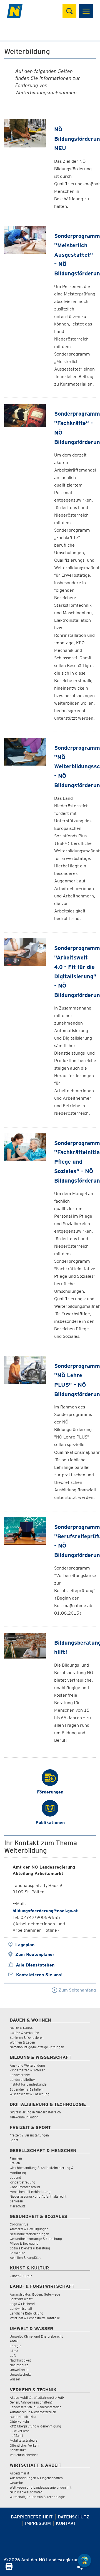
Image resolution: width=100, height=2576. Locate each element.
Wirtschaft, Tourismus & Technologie (37, 2497)
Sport (14, 2140)
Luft (13, 2356)
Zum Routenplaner (35, 1954)
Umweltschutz (20, 2374)
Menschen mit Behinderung (30, 2192)
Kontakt (66, 2523)
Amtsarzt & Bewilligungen (29, 2229)
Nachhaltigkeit (20, 2360)
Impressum (38, 2523)
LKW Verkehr (19, 2431)
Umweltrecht (19, 2370)
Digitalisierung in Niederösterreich (35, 2112)
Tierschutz (18, 2206)
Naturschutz (19, 2365)
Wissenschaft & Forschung (30, 2094)
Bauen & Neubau (22, 2028)
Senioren (16, 2201)
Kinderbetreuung (22, 2182)
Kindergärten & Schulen (27, 2070)
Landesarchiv (20, 2075)
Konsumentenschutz (25, 2187)
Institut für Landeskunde (28, 2084)
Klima (14, 2351)
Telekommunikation (24, 2117)
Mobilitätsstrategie (23, 2440)
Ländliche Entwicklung (27, 2313)
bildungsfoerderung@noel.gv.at (45, 1911)
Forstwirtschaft (21, 2299)
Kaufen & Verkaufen (24, 2033)
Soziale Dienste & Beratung (30, 2248)
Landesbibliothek (22, 2080)
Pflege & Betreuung (24, 2243)
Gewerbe (16, 2483)
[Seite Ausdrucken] (9, 2568)
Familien (16, 2158)
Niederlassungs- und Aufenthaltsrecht (38, 2196)
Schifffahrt (18, 2450)
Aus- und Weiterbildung (27, 2065)
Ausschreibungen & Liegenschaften (36, 2478)
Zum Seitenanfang (77, 1990)
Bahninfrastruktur (23, 2417)
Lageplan (25, 1945)
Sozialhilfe (17, 2253)
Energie (15, 2346)
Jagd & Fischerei (22, 2304)
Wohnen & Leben (22, 2042)
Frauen (15, 2163)
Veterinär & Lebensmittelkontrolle (35, 2318)
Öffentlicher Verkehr (25, 2445)
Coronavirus (19, 2224)
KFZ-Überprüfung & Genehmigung (35, 2426)
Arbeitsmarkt (19, 2473)
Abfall (14, 2341)
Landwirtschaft (21, 2309)
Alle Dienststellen (35, 1965)
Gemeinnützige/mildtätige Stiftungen (37, 2047)
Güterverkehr (20, 2421)
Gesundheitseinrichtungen (29, 2234)
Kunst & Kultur (21, 2276)
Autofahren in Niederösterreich (33, 2412)
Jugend (15, 2177)
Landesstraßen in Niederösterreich (36, 2407)
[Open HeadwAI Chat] (84, 2560)
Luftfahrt (16, 2436)
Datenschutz (74, 2517)
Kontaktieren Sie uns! (39, 1975)
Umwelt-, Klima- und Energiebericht (36, 2336)
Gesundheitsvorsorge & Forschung (36, 2239)
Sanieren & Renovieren (27, 2038)
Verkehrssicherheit (24, 2455)
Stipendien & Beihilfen (26, 2089)
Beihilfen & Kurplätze (25, 2258)
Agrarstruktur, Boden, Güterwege (35, 2294)
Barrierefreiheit (32, 2517)
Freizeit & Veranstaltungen (29, 2135)
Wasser (15, 2379)
